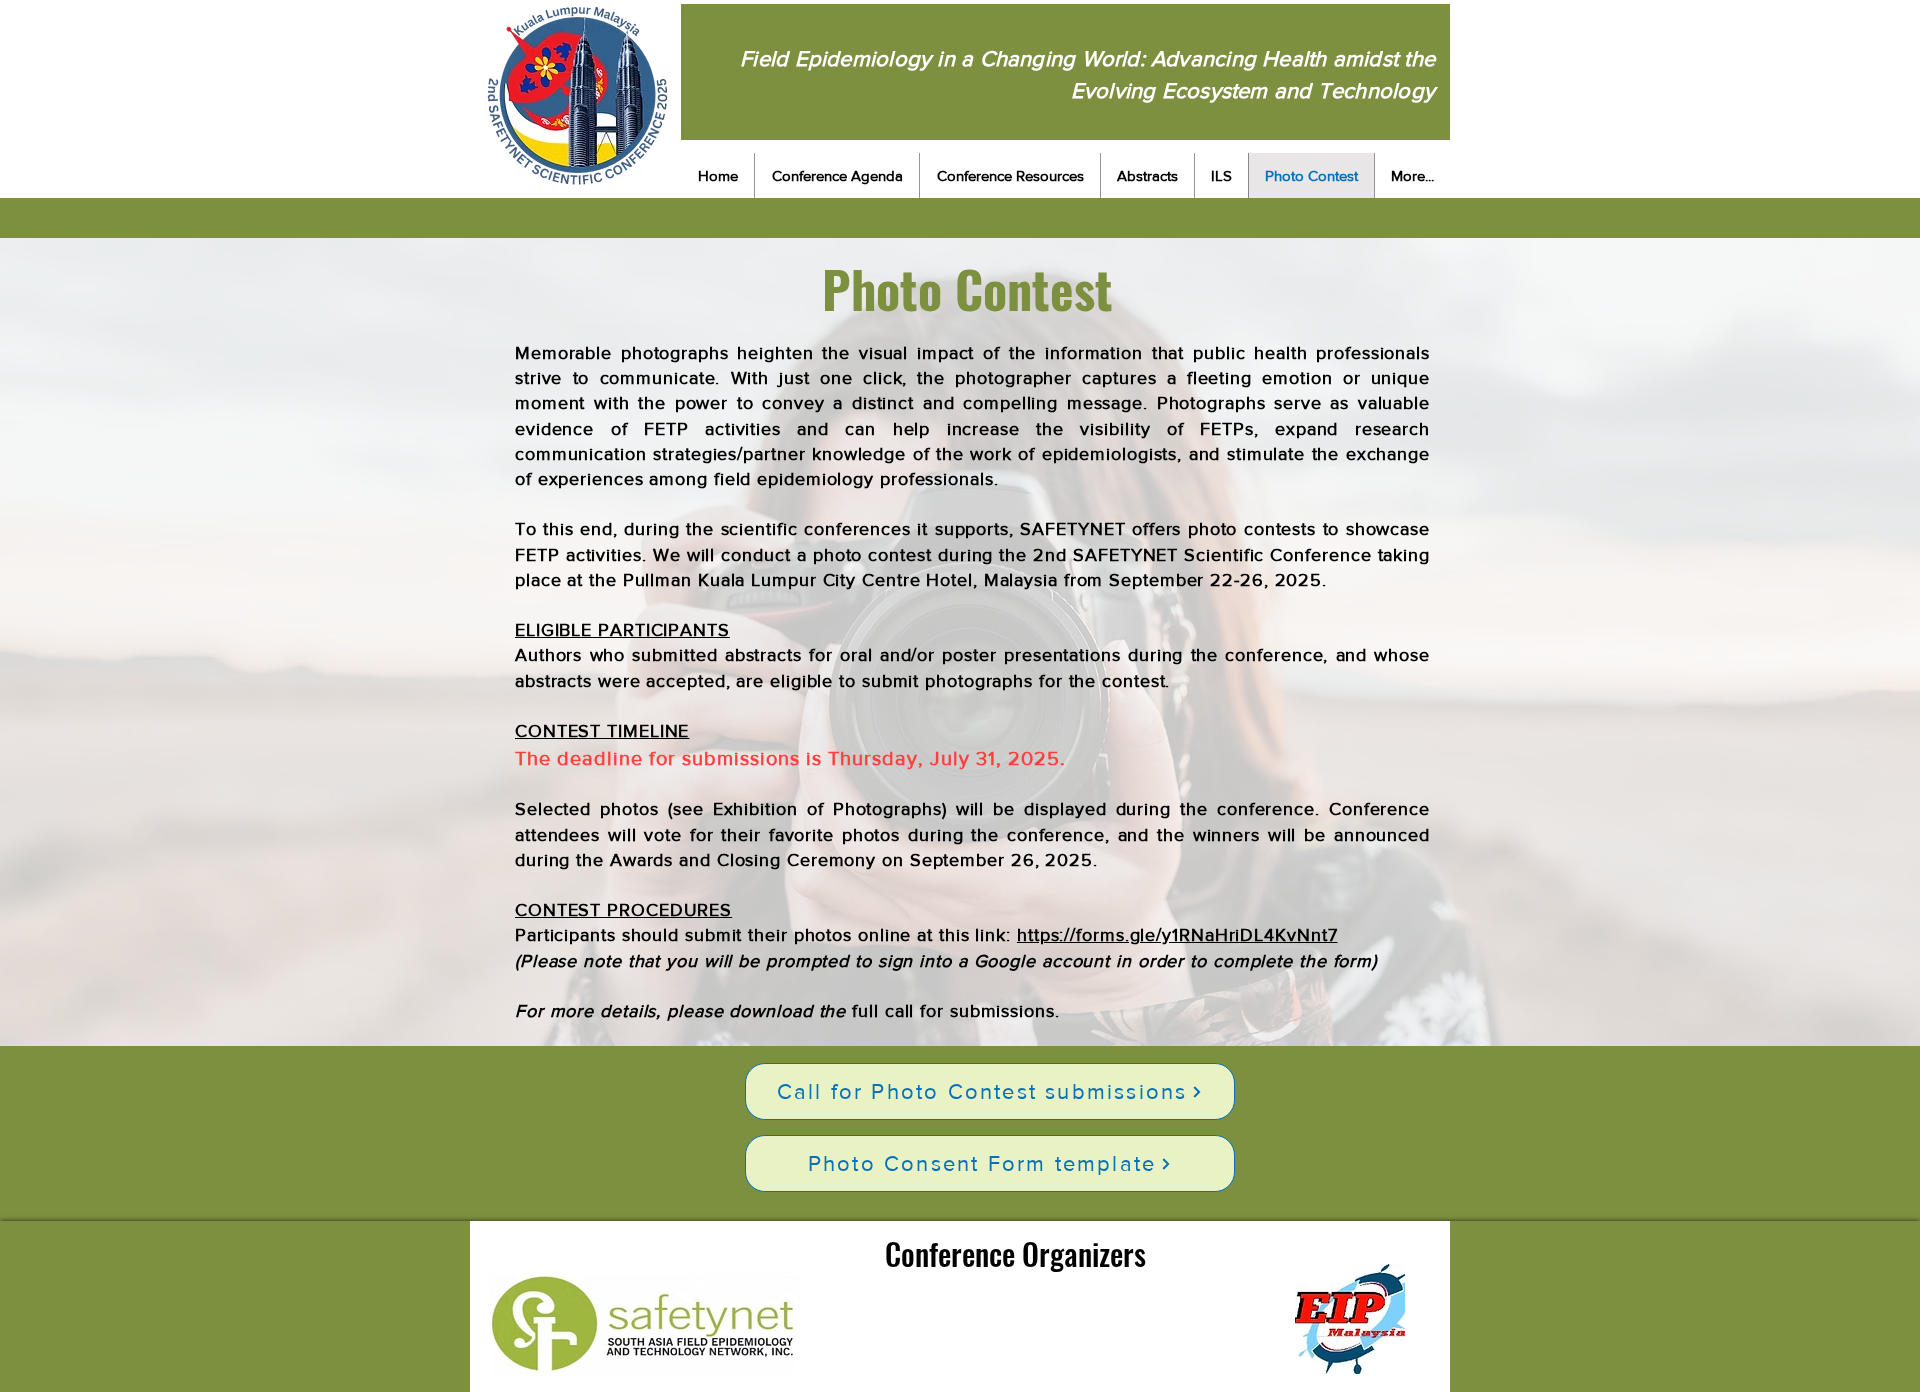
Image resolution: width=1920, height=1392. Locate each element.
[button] (836, 175)
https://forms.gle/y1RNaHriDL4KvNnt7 (1177, 935)
